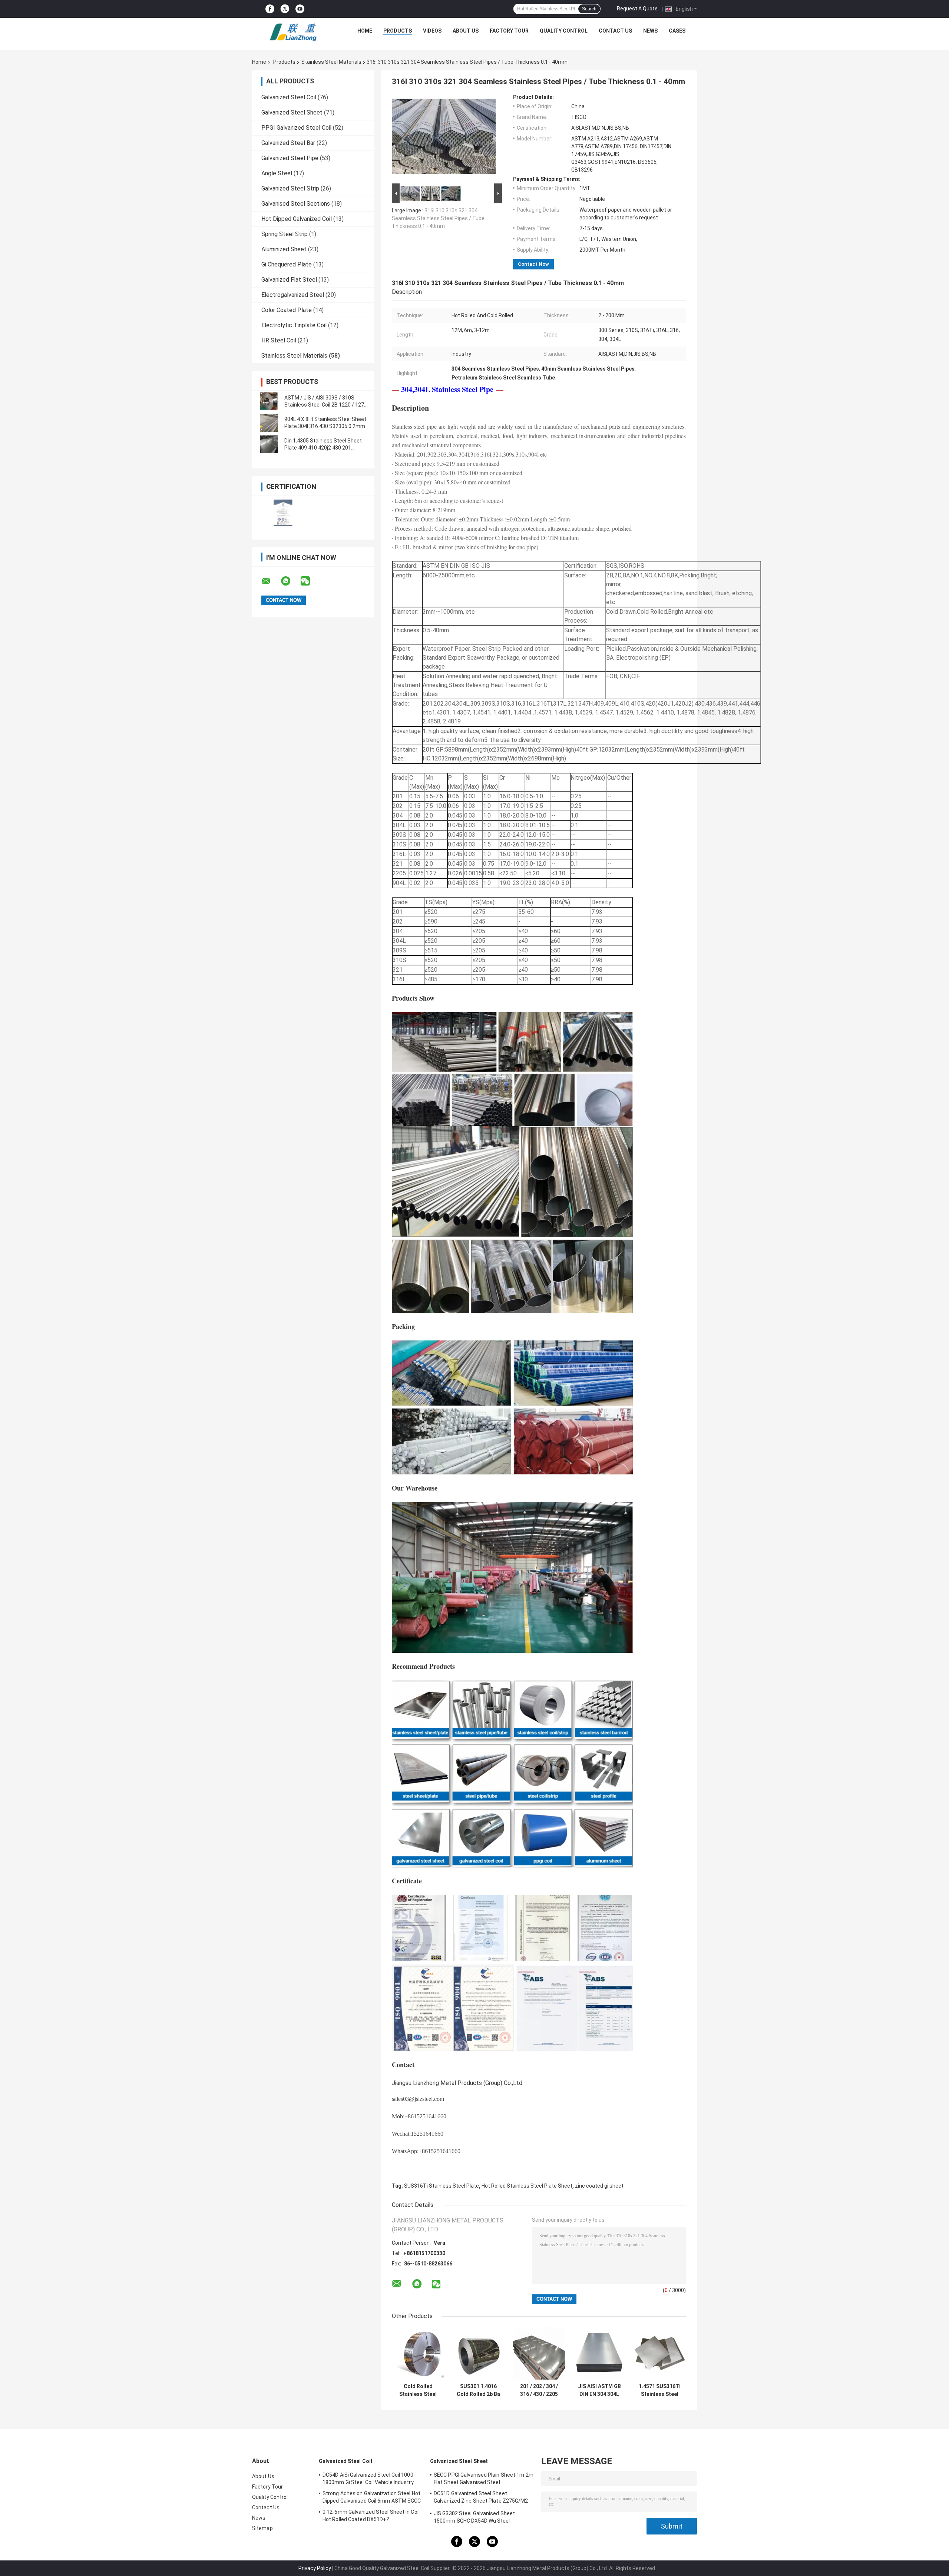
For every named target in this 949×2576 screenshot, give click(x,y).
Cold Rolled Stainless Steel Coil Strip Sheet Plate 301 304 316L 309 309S (418, 2390)
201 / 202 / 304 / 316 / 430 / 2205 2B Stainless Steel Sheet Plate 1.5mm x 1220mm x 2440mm (539, 2390)
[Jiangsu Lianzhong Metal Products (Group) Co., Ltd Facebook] (270, 9)
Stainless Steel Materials (331, 62)
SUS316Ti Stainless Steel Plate (442, 2186)
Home (365, 31)
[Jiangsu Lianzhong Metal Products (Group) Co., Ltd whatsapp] (290, 581)
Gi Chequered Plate (287, 264)
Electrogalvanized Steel (293, 295)
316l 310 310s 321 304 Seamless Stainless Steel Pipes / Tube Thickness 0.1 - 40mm (438, 218)
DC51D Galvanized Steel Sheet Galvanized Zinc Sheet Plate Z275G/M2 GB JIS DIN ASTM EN (481, 2498)
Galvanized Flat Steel (289, 280)
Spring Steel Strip (285, 234)
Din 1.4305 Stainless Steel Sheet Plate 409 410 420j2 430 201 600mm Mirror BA (323, 448)
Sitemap (262, 2528)
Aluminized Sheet (284, 249)
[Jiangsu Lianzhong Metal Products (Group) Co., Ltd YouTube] (300, 9)
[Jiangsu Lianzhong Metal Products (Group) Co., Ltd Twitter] (285, 9)
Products (398, 31)
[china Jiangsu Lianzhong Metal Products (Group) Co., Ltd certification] (283, 513)
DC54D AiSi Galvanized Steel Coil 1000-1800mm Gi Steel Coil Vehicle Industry (369, 2479)
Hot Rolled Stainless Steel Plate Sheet (527, 2186)
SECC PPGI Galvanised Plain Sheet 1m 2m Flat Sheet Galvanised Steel (484, 2479)
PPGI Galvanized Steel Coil (296, 128)
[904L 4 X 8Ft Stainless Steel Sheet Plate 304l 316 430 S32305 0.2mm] (269, 423)
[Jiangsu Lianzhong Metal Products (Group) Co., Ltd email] (271, 581)
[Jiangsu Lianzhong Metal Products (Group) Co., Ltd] (293, 33)
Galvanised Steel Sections (296, 204)
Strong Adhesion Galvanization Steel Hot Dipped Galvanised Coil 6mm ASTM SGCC (372, 2497)
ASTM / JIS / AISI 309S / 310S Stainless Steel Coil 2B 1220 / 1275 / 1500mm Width (326, 405)
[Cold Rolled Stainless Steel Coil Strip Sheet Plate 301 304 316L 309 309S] (418, 2353)
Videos (432, 31)
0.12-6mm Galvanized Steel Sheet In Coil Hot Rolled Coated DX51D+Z (371, 2516)
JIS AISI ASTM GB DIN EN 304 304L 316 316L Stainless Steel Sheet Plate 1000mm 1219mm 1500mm (599, 2390)
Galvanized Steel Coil (289, 97)
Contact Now (533, 264)
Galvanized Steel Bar (288, 143)
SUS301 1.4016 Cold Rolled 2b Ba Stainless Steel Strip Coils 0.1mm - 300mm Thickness (479, 2390)
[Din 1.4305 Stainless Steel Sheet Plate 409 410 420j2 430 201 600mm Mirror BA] (269, 444)
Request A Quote (637, 9)
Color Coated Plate (287, 310)
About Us (466, 31)
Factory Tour (509, 31)
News (650, 31)
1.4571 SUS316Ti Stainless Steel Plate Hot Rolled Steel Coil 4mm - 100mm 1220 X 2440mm (660, 2390)
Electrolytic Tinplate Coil (294, 325)
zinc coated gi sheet (599, 2186)
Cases (677, 31)
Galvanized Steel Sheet (292, 112)
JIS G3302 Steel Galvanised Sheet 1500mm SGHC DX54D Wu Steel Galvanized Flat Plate (474, 2518)
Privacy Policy (315, 2568)
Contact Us (615, 31)
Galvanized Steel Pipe (290, 158)
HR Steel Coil (279, 340)
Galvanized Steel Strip (290, 188)
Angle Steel (277, 173)
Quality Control (564, 31)
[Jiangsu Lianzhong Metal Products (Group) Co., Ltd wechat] (310, 581)
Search (589, 9)
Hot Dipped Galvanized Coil (297, 219)
